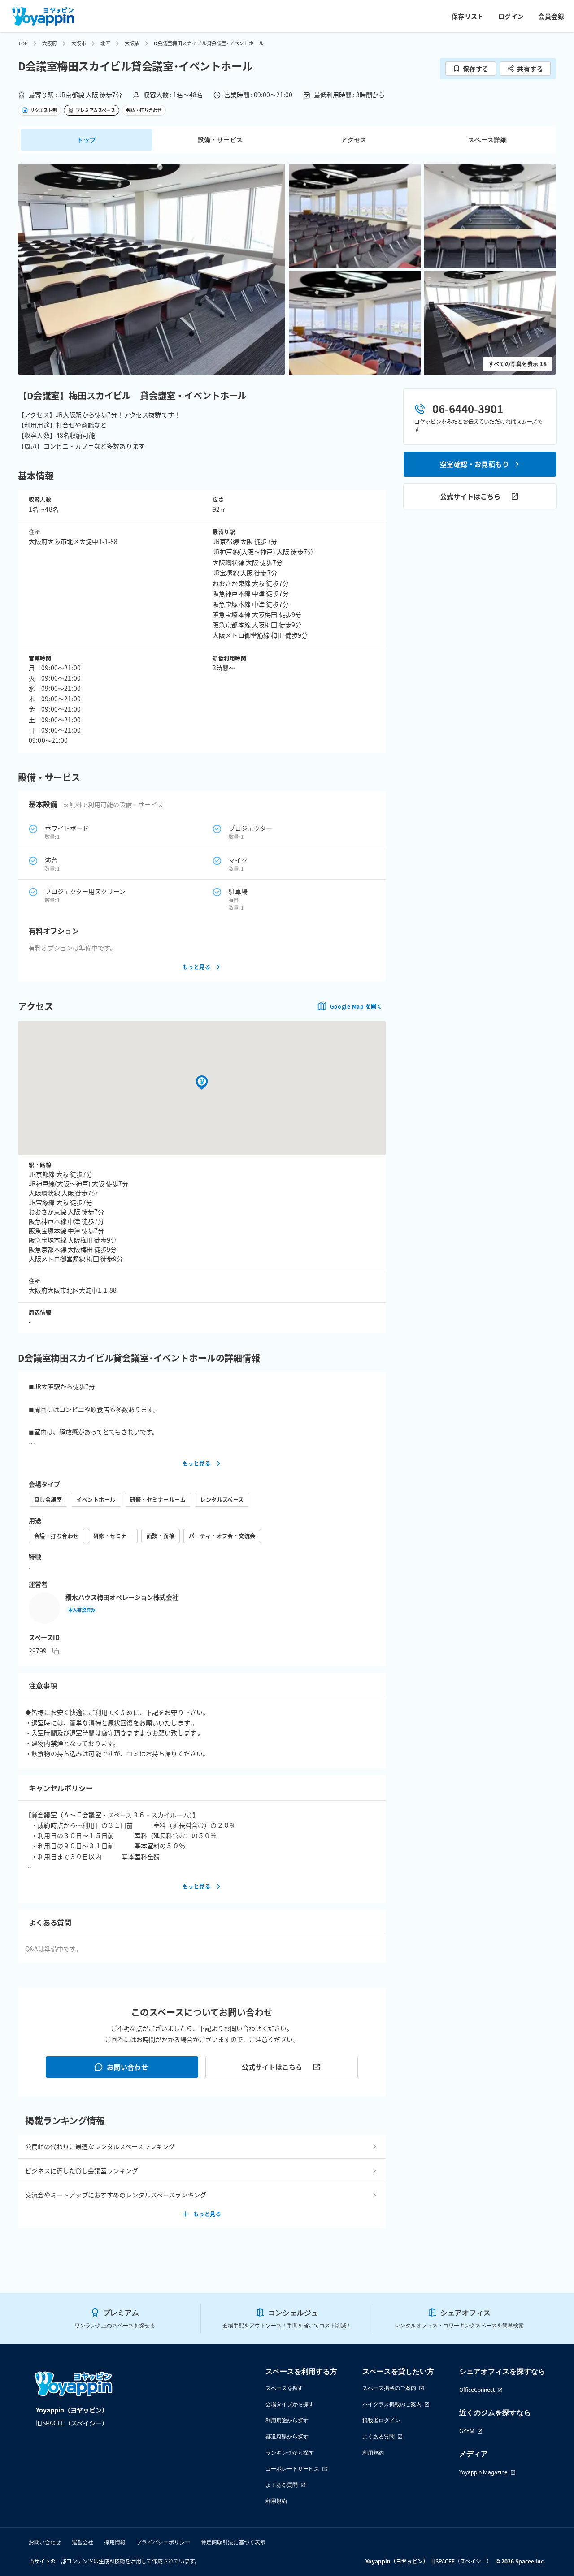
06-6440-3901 (468, 408)
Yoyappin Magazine (483, 2472)
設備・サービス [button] (220, 140)
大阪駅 (132, 43)
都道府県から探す (287, 2436)
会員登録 (551, 16)
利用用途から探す (287, 2420)
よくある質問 (282, 2485)
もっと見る (196, 967)
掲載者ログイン (381, 2420)
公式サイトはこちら (272, 2067)
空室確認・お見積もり (475, 464)
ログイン (511, 16)
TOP (23, 43)
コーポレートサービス (292, 2469)
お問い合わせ (128, 2067)
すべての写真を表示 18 (517, 364)
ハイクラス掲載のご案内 (392, 2404)
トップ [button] (86, 140)
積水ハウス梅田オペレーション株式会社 (122, 1597)
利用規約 (276, 2501)
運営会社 (83, 2542)
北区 (105, 43)
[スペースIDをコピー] (56, 1651)
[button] (152, 269)
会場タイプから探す (290, 2404)
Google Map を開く (356, 1006)
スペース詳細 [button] (487, 140)
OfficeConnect (477, 2390)
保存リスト (468, 16)
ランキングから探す (290, 2453)
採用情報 (115, 2542)
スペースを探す (284, 2388)
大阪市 (79, 43)
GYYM (467, 2431)
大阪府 (50, 43)
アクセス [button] (354, 140)
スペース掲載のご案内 (389, 2388)
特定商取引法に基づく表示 (233, 2542)
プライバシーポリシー (163, 2542)
